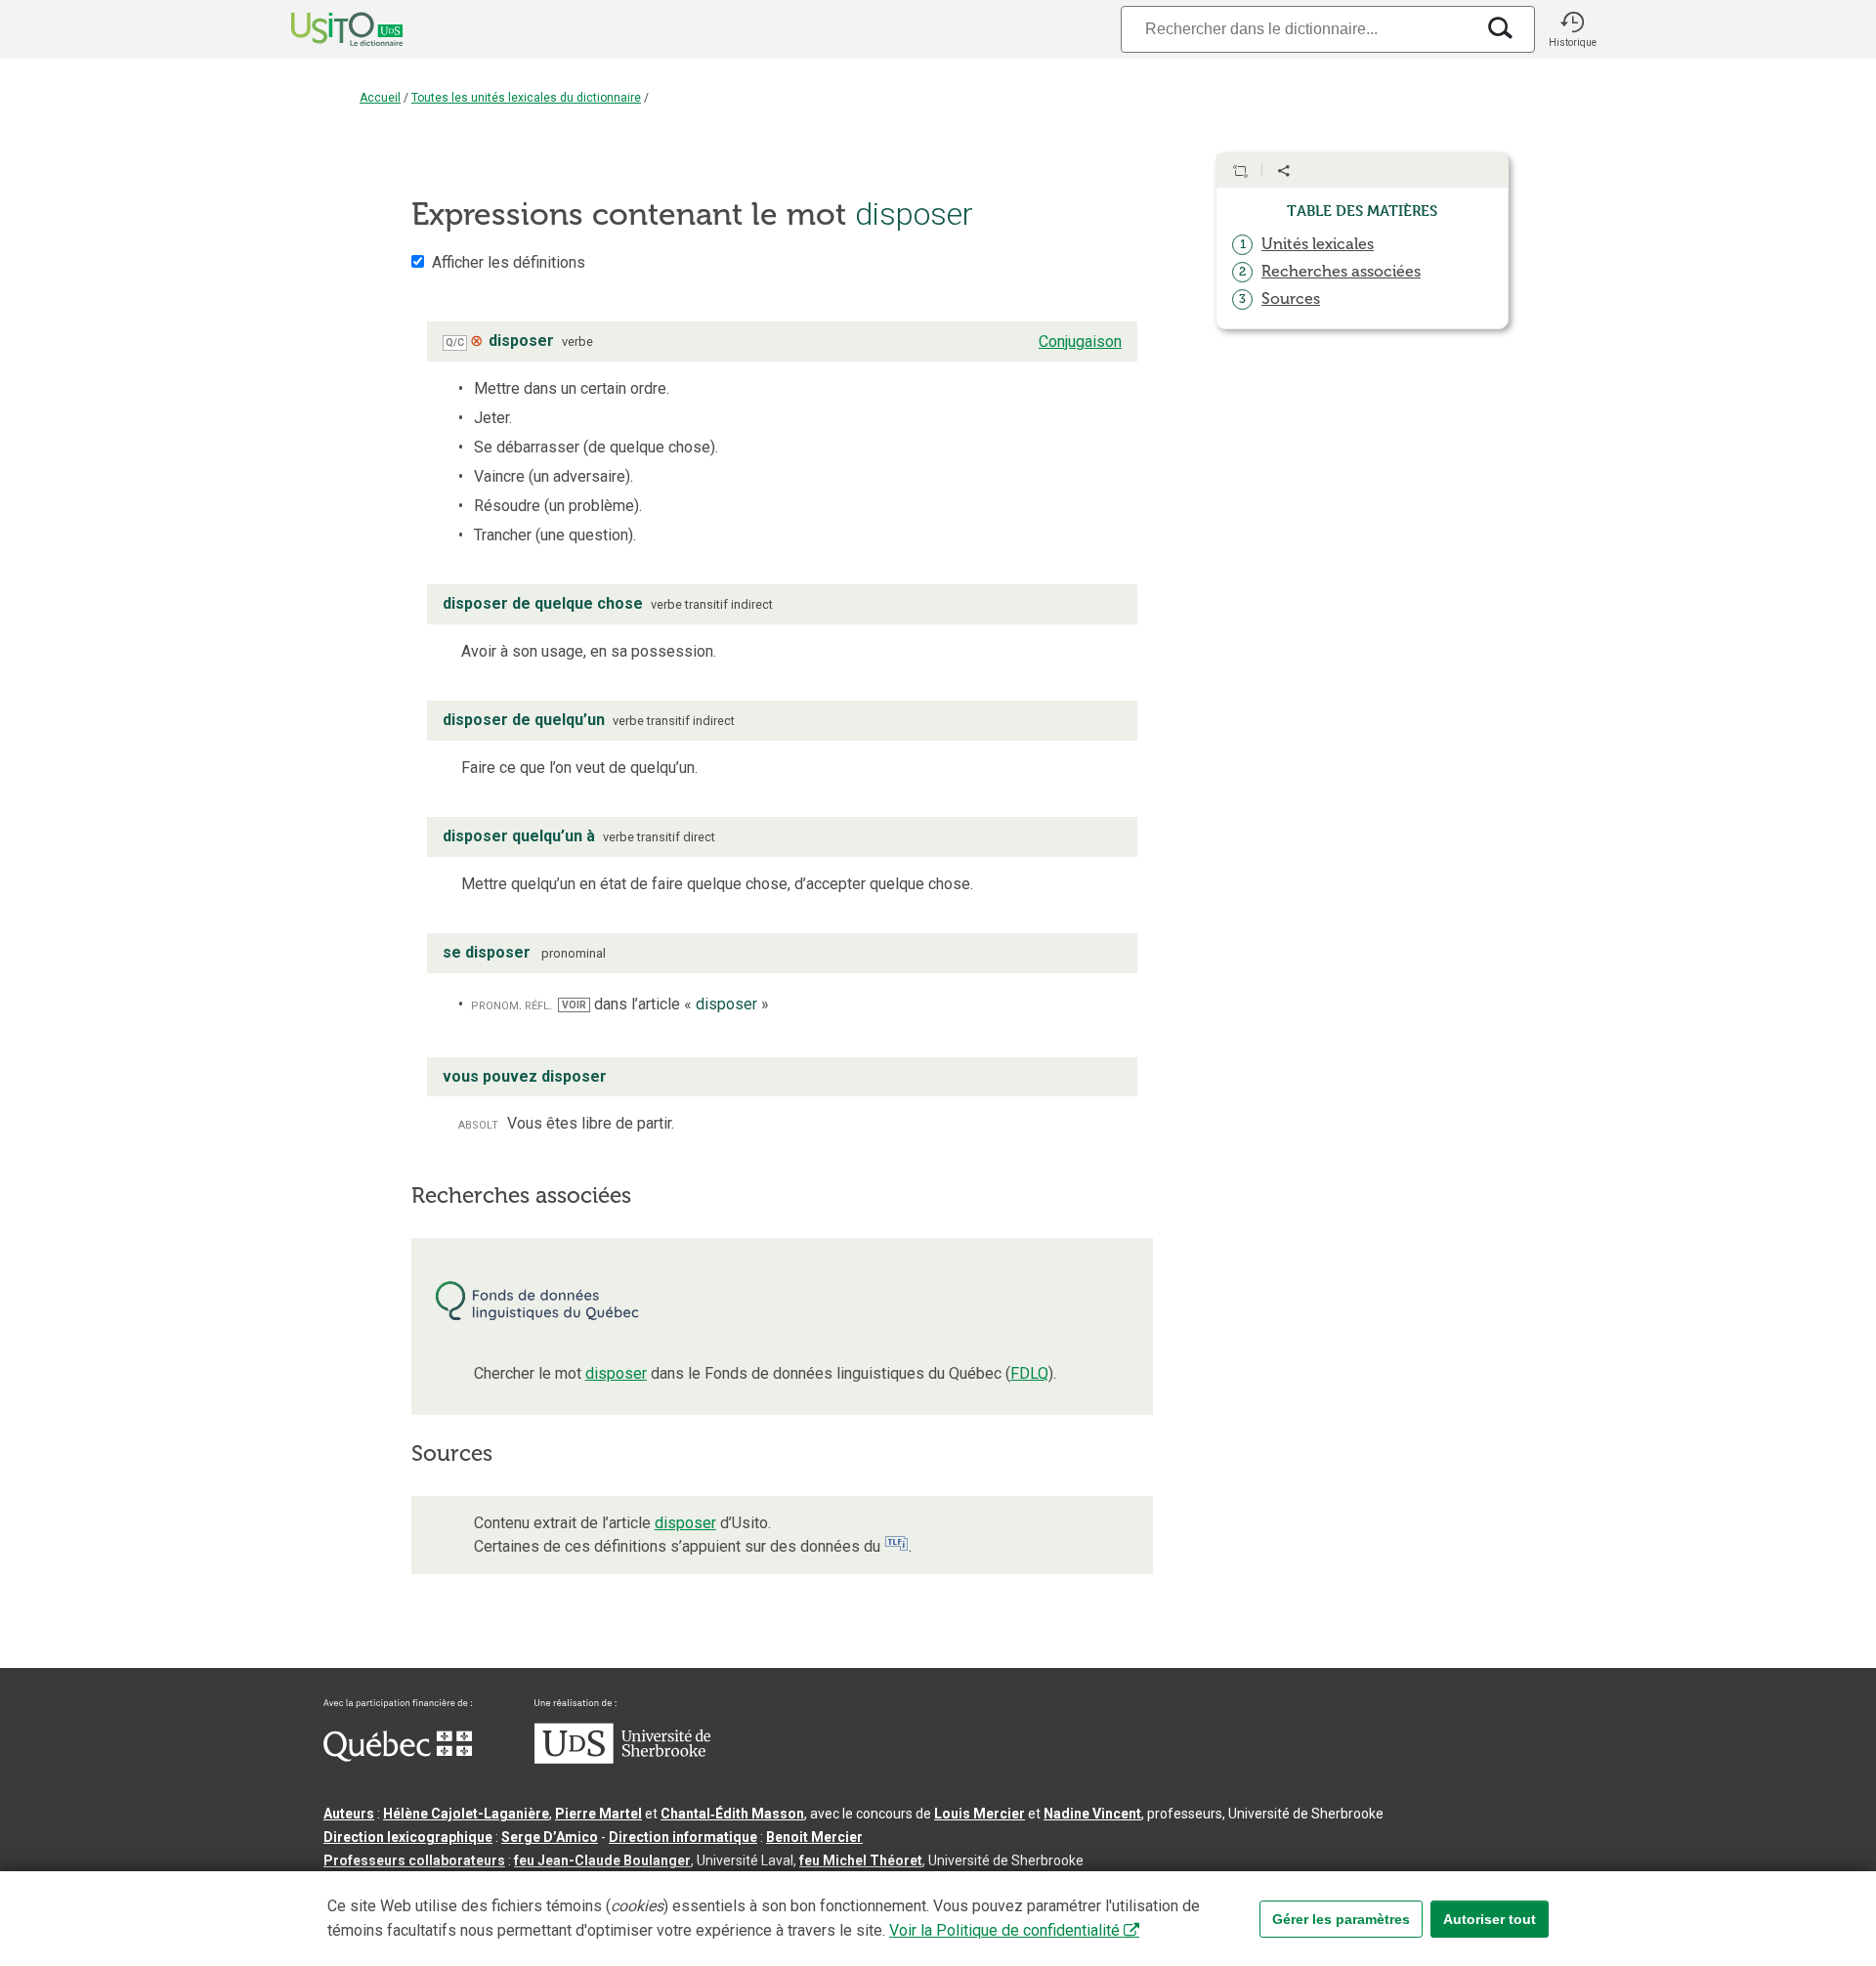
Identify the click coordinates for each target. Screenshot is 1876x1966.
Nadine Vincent (1092, 1814)
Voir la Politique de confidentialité (1004, 1930)
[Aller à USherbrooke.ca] (622, 1759)
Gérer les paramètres (1341, 1919)
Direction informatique (683, 1837)
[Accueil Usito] (325, 29)
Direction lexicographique (408, 1837)
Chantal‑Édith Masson (732, 1814)
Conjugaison (1080, 342)
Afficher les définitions (509, 262)
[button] (1572, 29)
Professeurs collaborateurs (414, 1860)
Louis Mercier (980, 1814)
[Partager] (1284, 171)
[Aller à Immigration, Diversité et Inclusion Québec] (398, 1757)
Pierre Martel (598, 1814)
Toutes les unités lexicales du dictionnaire (526, 98)
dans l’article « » (665, 1004)
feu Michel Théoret (861, 1860)
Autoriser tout (1490, 1919)
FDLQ (1029, 1373)
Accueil (380, 98)
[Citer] (1240, 171)
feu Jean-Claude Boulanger (602, 1860)
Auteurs (349, 1814)
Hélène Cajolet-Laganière (466, 1814)
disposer (616, 1373)
